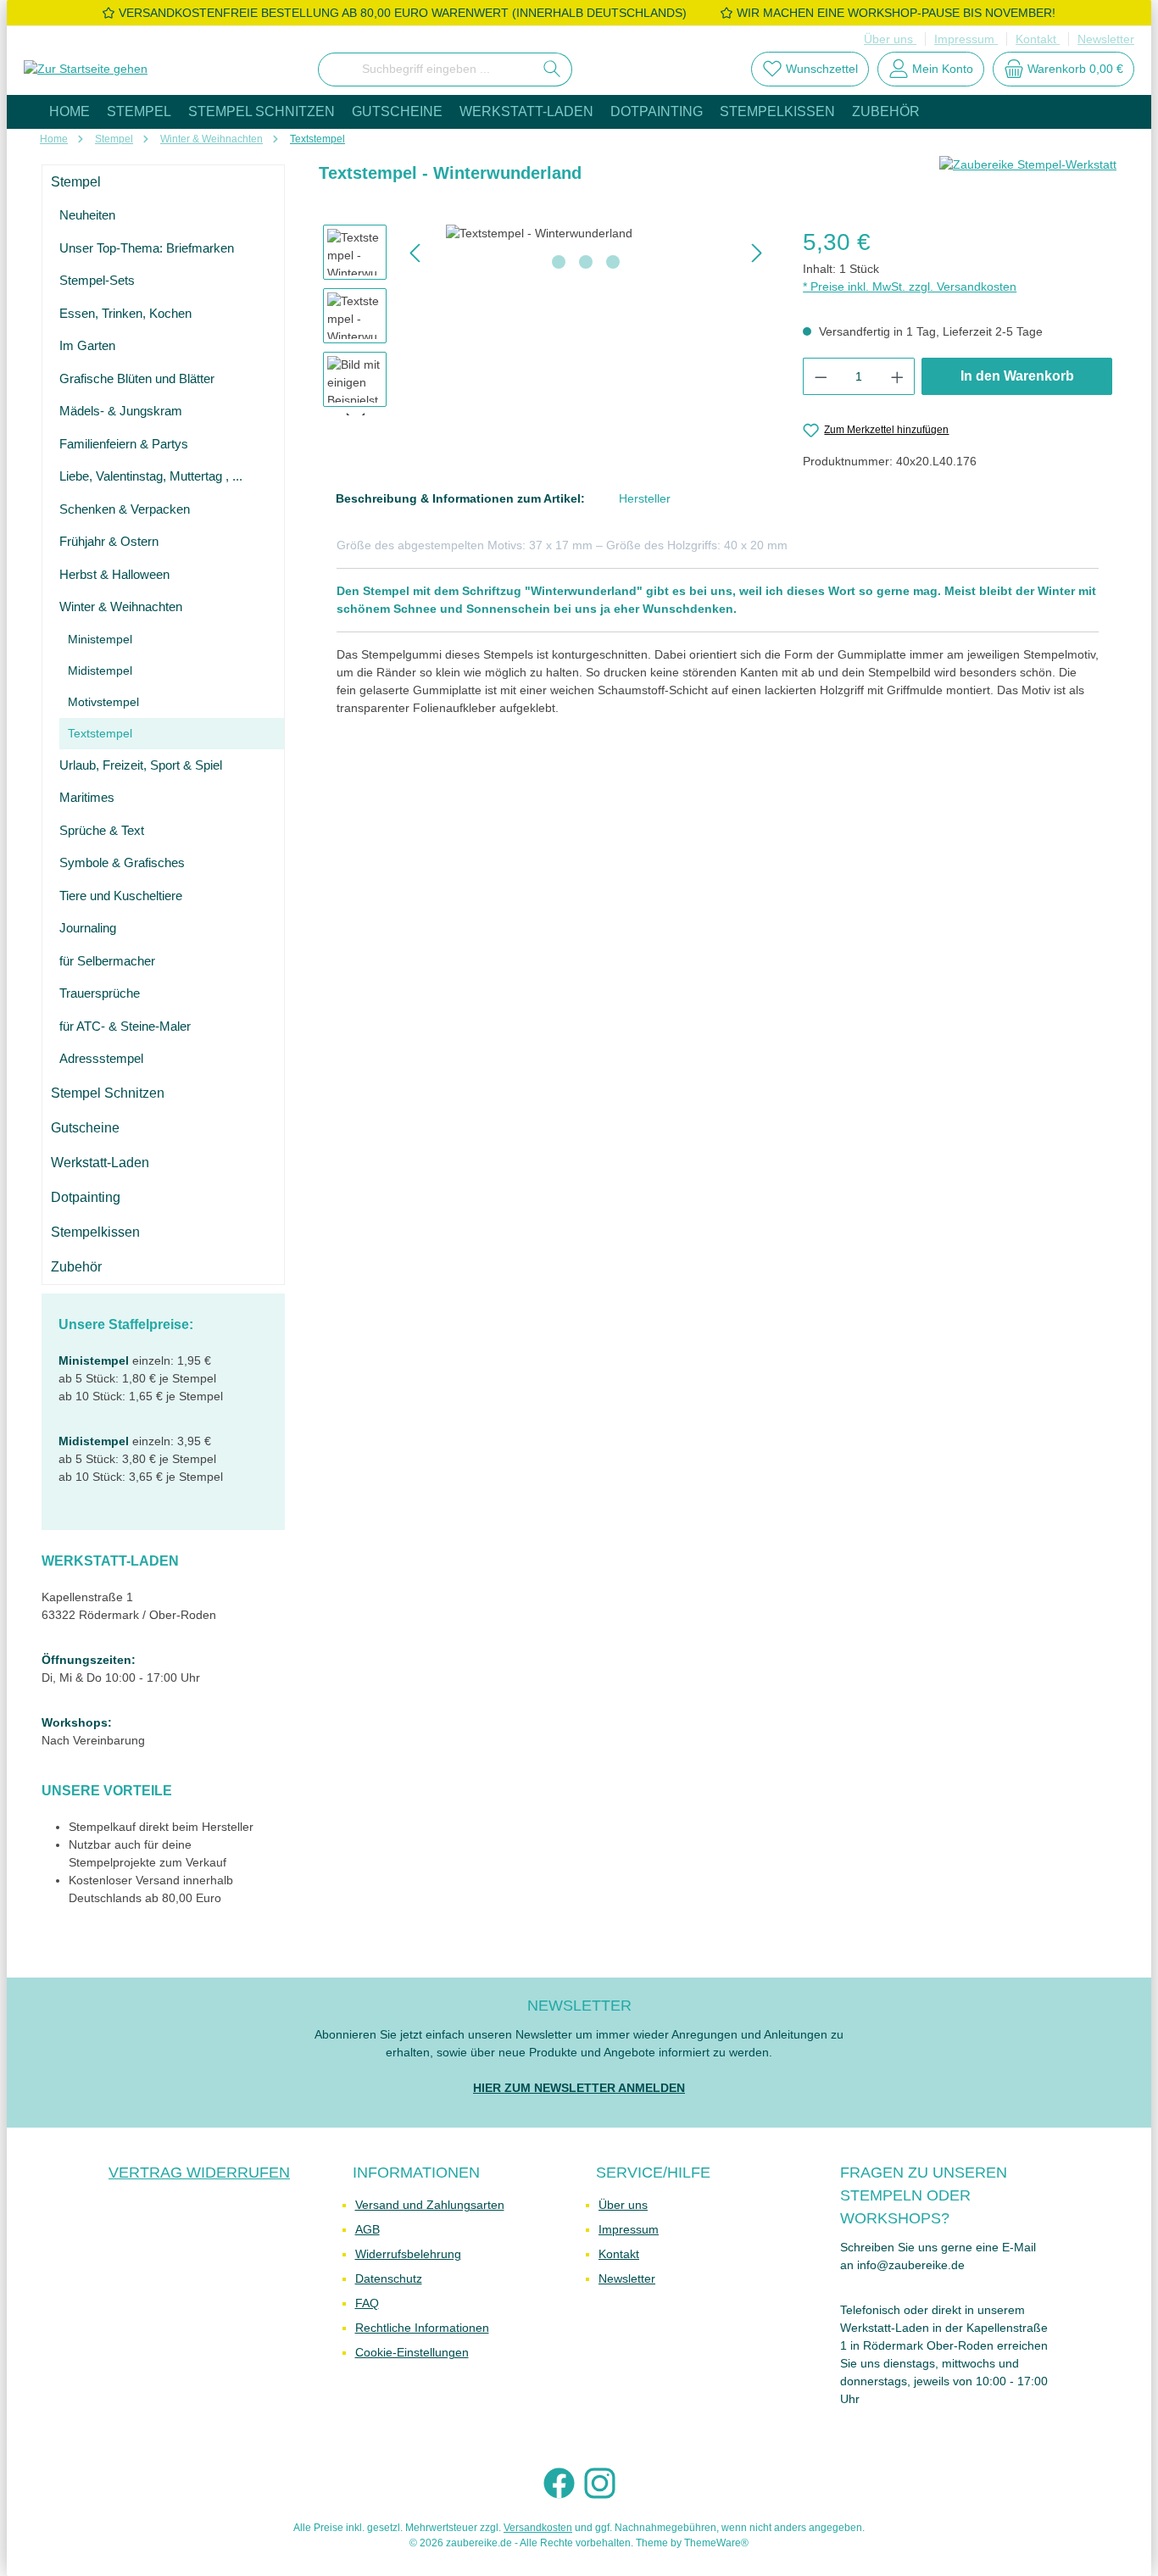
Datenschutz (389, 2278)
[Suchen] (552, 70)
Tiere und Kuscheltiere (121, 896)
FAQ (367, 2303)
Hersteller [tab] (645, 498)
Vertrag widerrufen (199, 2173)
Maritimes (87, 797)
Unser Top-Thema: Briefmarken (147, 248)
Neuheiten (87, 215)
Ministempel (100, 639)
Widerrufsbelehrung (408, 2254)
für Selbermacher (107, 961)
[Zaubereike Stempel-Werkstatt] (1028, 180)
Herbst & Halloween (114, 574)
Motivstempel (103, 702)
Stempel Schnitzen (108, 1093)
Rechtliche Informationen (422, 2328)
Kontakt (1038, 39)
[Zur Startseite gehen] (86, 70)
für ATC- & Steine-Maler (125, 1026)
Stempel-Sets (97, 280)
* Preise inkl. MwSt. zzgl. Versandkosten (910, 287)
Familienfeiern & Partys (124, 444)
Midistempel (100, 670)
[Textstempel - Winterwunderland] (586, 234)
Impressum (966, 39)
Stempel (76, 182)
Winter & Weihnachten (121, 606)
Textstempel (100, 733)
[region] (546, 320)
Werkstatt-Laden (100, 1163)
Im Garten (87, 345)
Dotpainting (86, 1197)
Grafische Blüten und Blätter (137, 378)
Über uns (890, 39)
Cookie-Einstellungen (412, 2352)
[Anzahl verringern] (821, 376)
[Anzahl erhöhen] (898, 376)
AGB (367, 2229)
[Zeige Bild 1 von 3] (559, 262)
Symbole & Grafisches (122, 862)
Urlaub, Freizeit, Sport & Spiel (141, 765)
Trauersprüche (100, 993)
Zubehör (76, 1267)
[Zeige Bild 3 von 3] (613, 262)
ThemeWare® (716, 2543)
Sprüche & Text (102, 830)
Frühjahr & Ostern (109, 541)
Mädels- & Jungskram (121, 411)
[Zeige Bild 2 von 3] (586, 262)
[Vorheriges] (416, 253)
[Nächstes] (756, 253)
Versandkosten (538, 2528)
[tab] (460, 499)
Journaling (88, 928)
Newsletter (1106, 39)
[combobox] (426, 70)
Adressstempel (101, 1058)
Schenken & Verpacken (125, 509)
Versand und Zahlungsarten (430, 2205)
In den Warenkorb (1017, 376)
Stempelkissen (95, 1232)
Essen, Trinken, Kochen (125, 313)
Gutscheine (85, 1128)
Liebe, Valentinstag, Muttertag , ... (151, 476)
